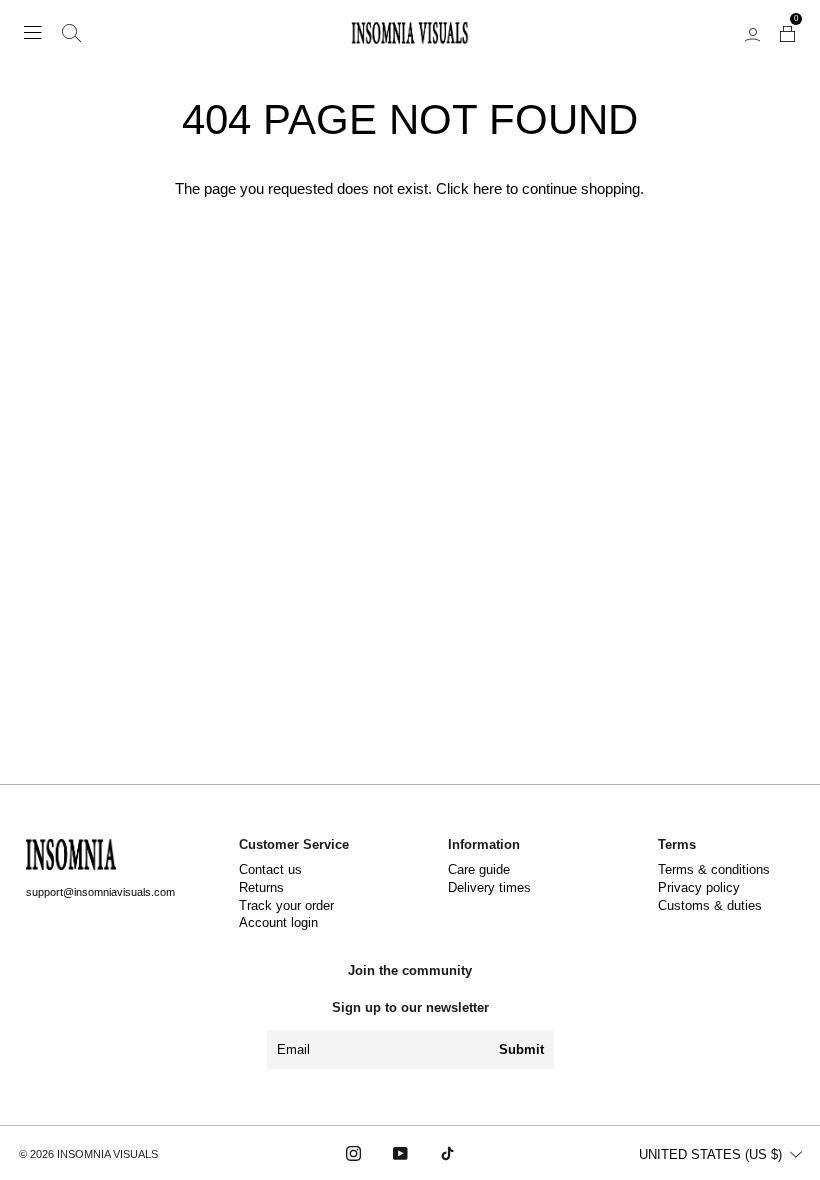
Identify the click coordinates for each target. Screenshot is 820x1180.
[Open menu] (33, 32)
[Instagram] (353, 1153)
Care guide (479, 870)
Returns (261, 888)
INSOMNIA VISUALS (107, 1154)
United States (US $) (710, 1154)
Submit (521, 1049)
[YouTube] (400, 1153)
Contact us (270, 870)
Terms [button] (677, 844)
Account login (278, 923)
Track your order (286, 906)
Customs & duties (710, 906)
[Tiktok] (447, 1153)
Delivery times (489, 888)
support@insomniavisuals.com (100, 892)
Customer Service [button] (294, 844)
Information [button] (484, 844)
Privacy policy (699, 888)
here (487, 188)
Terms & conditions (714, 870)
